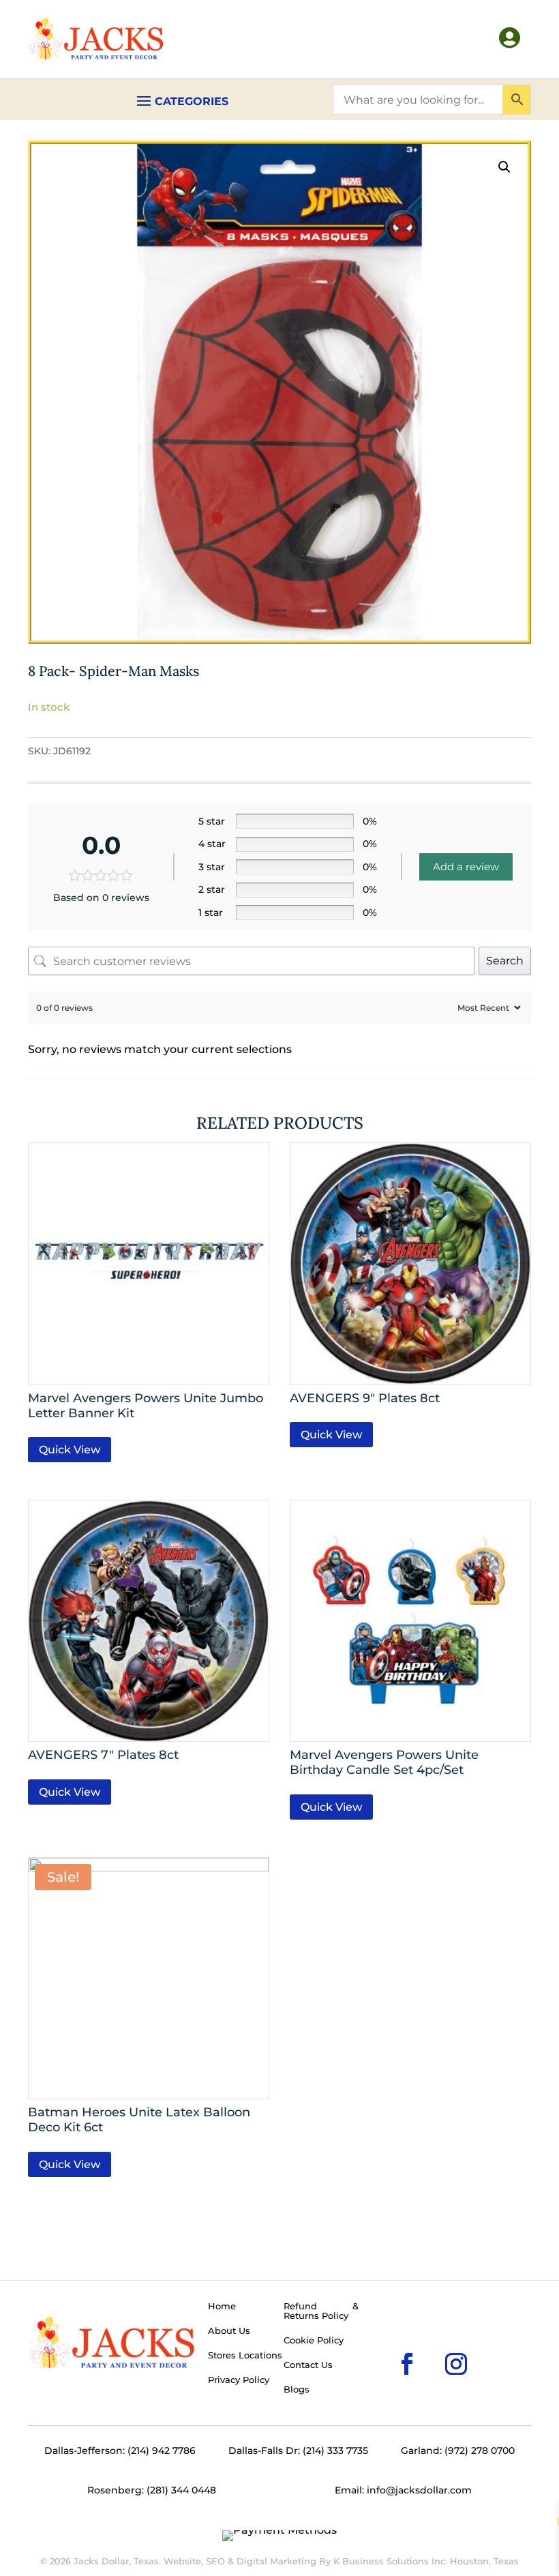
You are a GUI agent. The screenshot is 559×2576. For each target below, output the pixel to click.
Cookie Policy (314, 2341)
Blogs (297, 2390)
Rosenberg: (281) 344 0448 (152, 2490)
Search (505, 961)
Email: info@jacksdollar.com (403, 2490)
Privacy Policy (239, 2380)
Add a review (466, 867)
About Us (229, 2331)
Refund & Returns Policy (321, 2311)
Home (222, 2307)
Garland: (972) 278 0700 (458, 2451)
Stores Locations (245, 2356)
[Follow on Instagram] (434, 2342)
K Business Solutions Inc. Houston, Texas (426, 2561)
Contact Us (308, 2365)
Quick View (70, 1450)
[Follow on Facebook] (385, 2342)
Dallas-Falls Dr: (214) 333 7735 (298, 2451)
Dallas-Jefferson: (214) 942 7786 (120, 2451)
